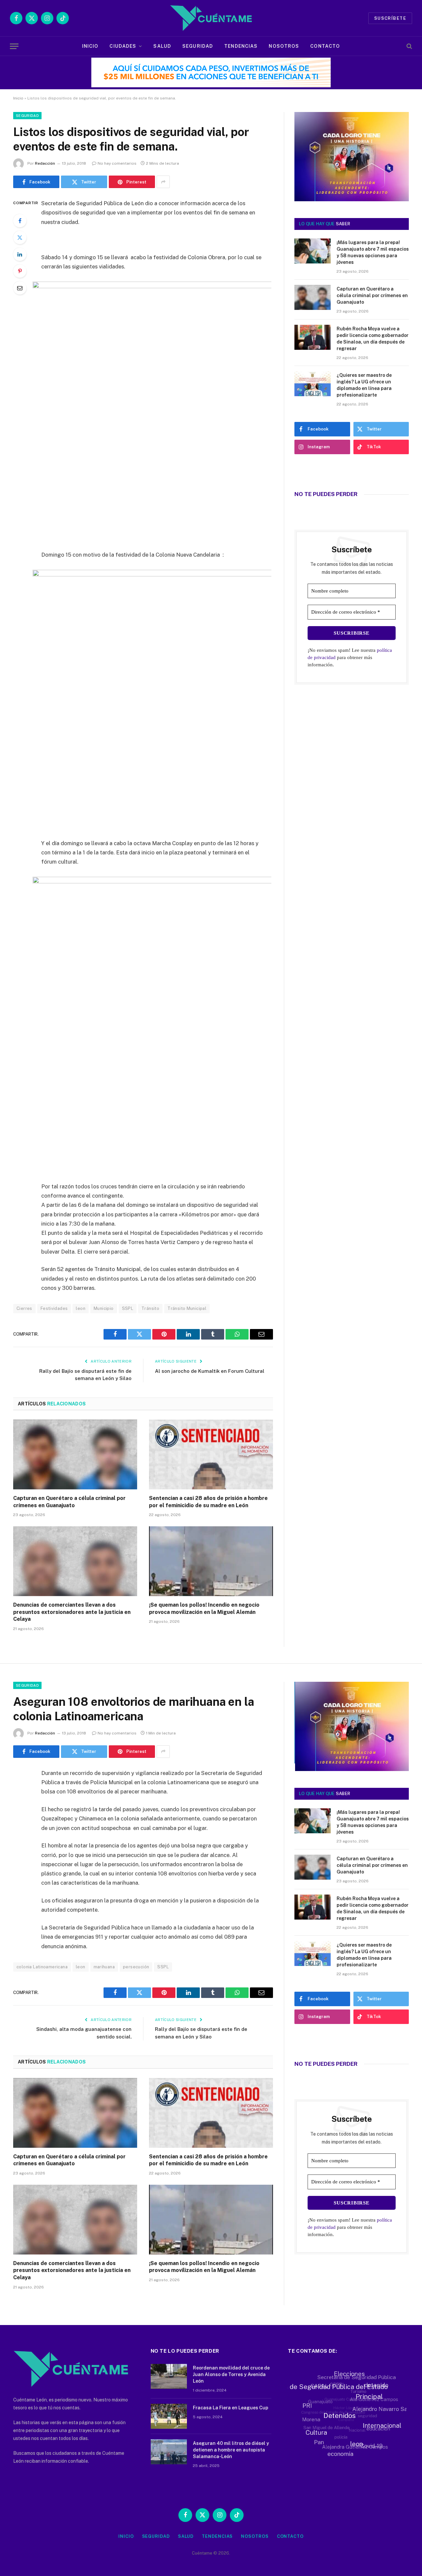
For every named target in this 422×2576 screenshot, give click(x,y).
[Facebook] (20, 221)
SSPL (128, 1308)
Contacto (325, 46)
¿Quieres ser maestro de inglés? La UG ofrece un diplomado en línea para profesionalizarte (364, 385)
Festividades (54, 1308)
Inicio (90, 46)
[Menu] (14, 46)
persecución (136, 1967)
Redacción (45, 163)
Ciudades (123, 46)
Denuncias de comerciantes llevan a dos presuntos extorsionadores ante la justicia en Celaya (72, 1612)
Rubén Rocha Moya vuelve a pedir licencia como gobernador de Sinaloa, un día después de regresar (373, 339)
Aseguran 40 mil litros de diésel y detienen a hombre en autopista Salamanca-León (231, 2450)
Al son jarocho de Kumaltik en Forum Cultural (210, 1371)
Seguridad (198, 46)
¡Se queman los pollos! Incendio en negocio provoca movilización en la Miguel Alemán (204, 1608)
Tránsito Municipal (187, 1308)
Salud (162, 46)
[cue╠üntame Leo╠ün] (352, 1769)
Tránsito (150, 1308)
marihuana (104, 1967)
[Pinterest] (20, 271)
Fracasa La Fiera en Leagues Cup (231, 2408)
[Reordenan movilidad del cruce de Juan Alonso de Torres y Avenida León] (169, 2376)
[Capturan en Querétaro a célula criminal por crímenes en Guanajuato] (75, 1454)
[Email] (20, 288)
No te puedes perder (326, 494)
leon (81, 1308)
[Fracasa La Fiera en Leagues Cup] (169, 2416)
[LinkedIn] (20, 254)
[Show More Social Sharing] (163, 182)
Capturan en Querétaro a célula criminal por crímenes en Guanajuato (69, 1502)
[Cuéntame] (211, 18)
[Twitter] (20, 237)
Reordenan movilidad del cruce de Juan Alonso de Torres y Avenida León (231, 2374)
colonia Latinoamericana (42, 1967)
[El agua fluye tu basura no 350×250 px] (352, 192)
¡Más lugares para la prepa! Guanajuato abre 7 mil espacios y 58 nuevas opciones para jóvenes (373, 252)
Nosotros (284, 46)
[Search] (409, 46)
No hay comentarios (117, 163)
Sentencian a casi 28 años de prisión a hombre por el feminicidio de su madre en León (208, 1502)
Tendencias (241, 46)
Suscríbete (390, 18)
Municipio (104, 1308)
